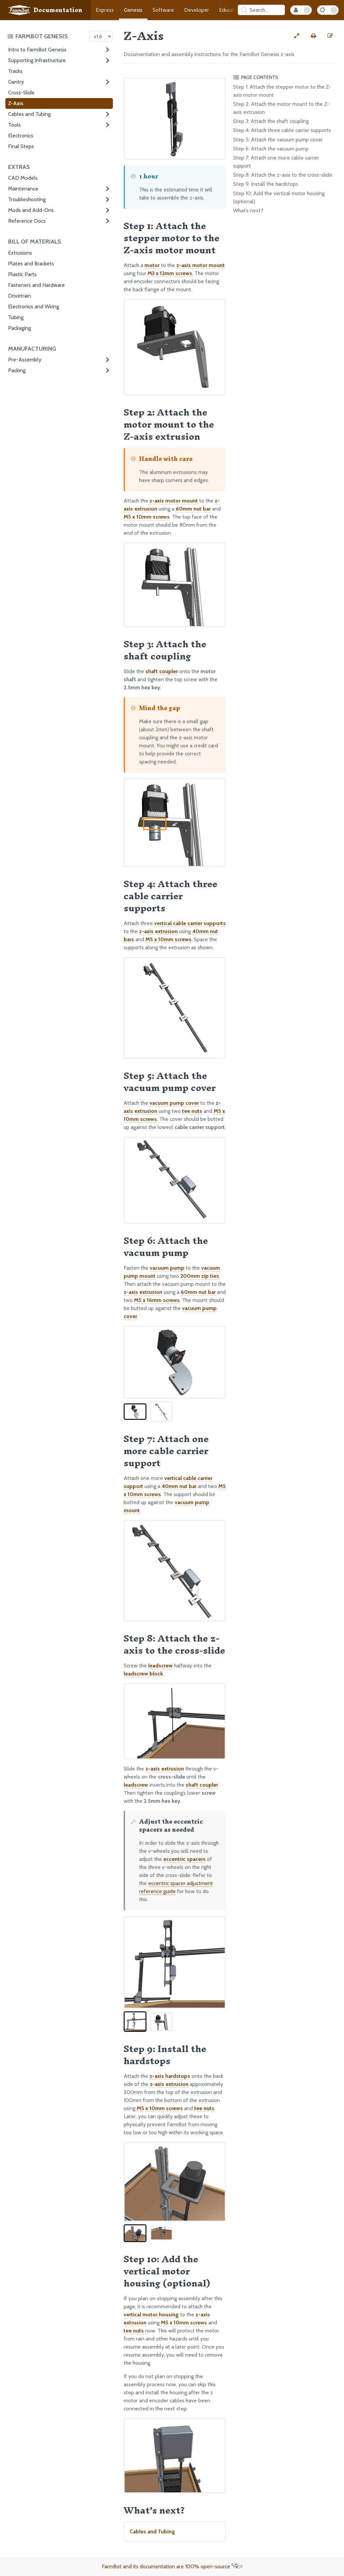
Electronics (21, 136)
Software (163, 10)
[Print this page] (313, 36)
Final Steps (21, 146)
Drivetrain (19, 296)
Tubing (16, 317)
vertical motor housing (151, 2315)
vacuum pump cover (174, 1103)
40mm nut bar (179, 1486)
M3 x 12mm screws (170, 273)
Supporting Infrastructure (37, 60)
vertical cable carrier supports (190, 923)
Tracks (15, 71)
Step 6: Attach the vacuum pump (271, 149)
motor (152, 265)
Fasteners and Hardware (36, 285)
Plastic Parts (22, 274)
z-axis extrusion (158, 931)
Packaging (19, 328)
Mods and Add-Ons (31, 210)
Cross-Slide (21, 93)
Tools (14, 125)
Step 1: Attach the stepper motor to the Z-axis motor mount (282, 91)
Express (105, 10)
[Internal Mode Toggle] (301, 10)
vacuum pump (167, 1268)
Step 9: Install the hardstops (266, 184)
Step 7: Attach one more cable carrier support (276, 162)
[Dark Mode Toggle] (328, 10)
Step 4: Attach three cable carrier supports (282, 130)
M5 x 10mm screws (147, 517)
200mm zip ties (200, 1276)
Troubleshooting (27, 199)
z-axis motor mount (201, 265)
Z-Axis (16, 103)
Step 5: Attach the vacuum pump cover (278, 140)
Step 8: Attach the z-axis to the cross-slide (283, 175)
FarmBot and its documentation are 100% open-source (167, 2566)
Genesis (133, 10)
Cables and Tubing (29, 114)
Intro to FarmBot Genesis (37, 50)
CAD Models (23, 178)
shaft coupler (162, 671)
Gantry (16, 82)
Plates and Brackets (31, 264)
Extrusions (20, 253)
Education (230, 10)
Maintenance (23, 189)
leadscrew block (143, 1674)
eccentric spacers (184, 1859)
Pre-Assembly (25, 360)
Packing (17, 370)
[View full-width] (297, 36)
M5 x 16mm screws (157, 1300)
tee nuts (192, 1111)
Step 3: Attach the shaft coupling (271, 121)
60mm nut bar (193, 509)
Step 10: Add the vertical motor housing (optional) (279, 197)
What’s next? (248, 210)
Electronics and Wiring (34, 307)
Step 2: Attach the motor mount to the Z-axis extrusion (281, 108)
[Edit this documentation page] (330, 36)
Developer (197, 10)
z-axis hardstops (170, 2076)
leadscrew (160, 1666)
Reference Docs (27, 221)
